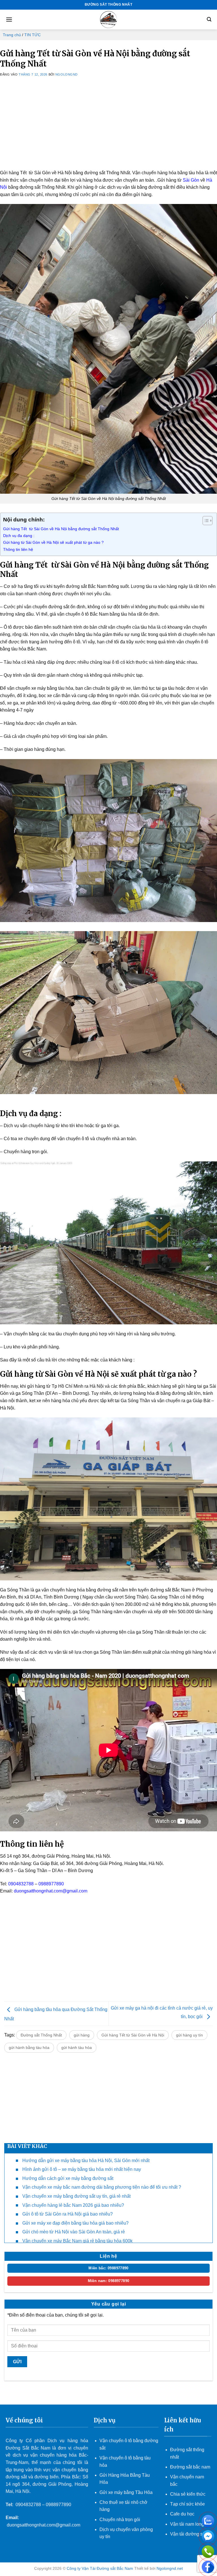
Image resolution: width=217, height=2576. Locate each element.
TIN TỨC (32, 35)
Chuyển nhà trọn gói (120, 2520)
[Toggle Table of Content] (205, 521)
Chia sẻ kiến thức (188, 2494)
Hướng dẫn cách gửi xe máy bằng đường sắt (68, 2178)
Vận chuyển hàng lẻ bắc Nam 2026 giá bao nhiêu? (73, 2205)
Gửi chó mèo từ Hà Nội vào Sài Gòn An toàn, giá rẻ (74, 2232)
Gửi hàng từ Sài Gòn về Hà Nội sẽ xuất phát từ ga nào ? (53, 542)
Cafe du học (182, 2514)
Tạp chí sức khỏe (187, 2504)
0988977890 (51, 1884)
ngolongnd (67, 74)
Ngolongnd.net (170, 2568)
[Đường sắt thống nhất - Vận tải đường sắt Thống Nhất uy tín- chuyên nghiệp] (108, 20)
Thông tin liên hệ (18, 549)
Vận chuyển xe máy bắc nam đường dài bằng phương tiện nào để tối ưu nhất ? (102, 2187)
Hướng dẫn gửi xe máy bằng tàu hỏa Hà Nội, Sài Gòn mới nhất (86, 2161)
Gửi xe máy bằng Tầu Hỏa (126, 2492)
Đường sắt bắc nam (190, 2467)
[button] (9, 19)
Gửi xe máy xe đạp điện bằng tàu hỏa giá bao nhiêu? (75, 2223)
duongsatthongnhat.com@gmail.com (51, 1891)
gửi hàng (82, 2035)
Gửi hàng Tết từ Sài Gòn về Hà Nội (133, 2035)
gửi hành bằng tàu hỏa (29, 2048)
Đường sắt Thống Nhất (41, 2035)
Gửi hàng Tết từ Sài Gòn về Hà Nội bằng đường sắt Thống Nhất (61, 529)
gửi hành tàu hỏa (77, 2048)
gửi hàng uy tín (189, 2035)
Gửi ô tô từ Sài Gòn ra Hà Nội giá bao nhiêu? (68, 2214)
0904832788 (21, 1884)
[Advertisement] (108, 130)
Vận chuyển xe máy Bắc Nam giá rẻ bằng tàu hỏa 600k (77, 2241)
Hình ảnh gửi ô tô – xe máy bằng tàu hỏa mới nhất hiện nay (82, 2169)
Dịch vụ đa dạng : (19, 536)
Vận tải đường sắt (189, 2534)
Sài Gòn (191, 180)
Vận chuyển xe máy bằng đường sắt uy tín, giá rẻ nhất (76, 2196)
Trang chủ (12, 35)
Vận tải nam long (187, 2524)
